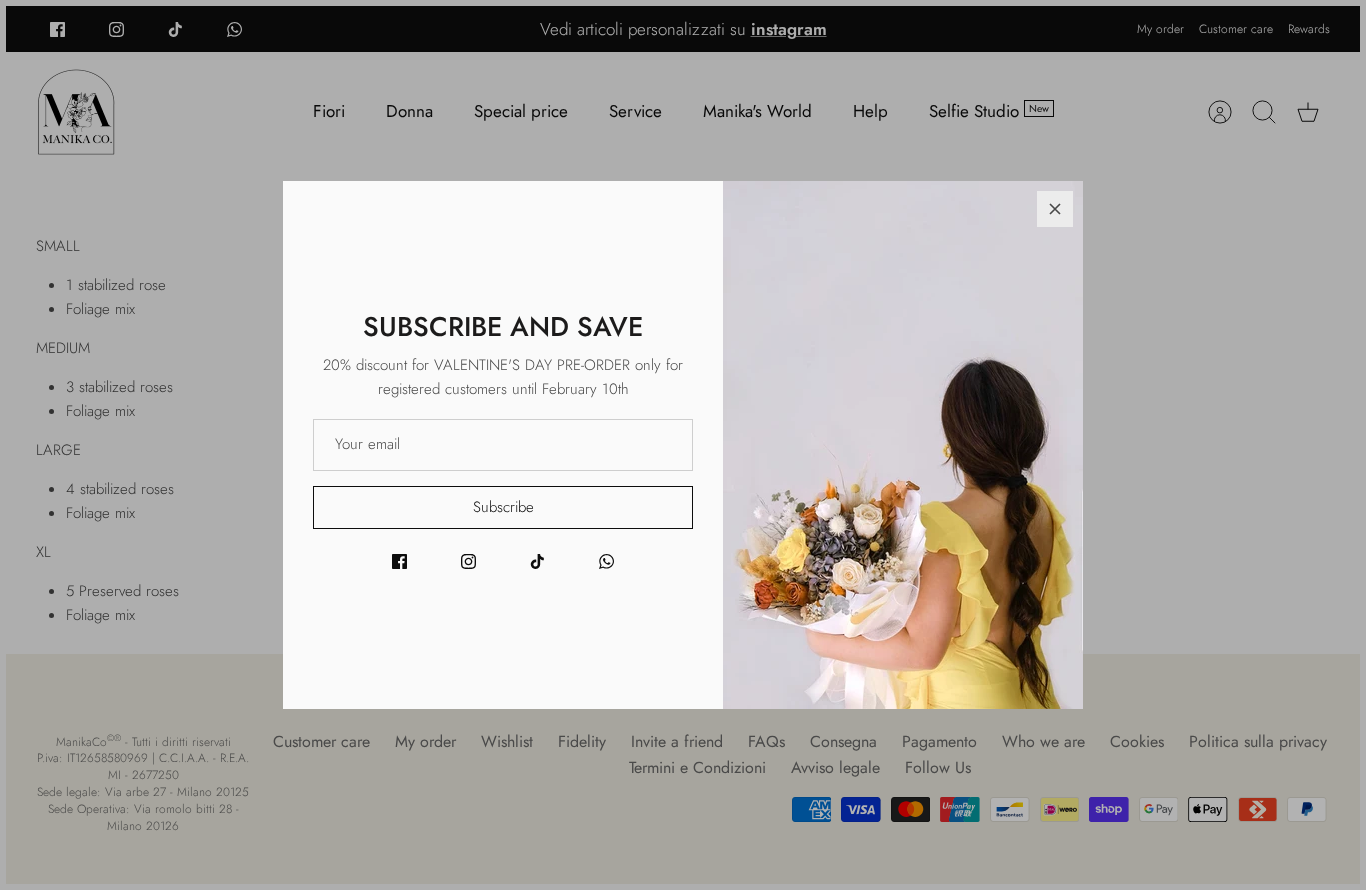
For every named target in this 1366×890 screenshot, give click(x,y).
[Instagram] (468, 561)
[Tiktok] (537, 561)
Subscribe (503, 507)
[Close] (1055, 209)
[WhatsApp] (606, 561)
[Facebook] (399, 561)
